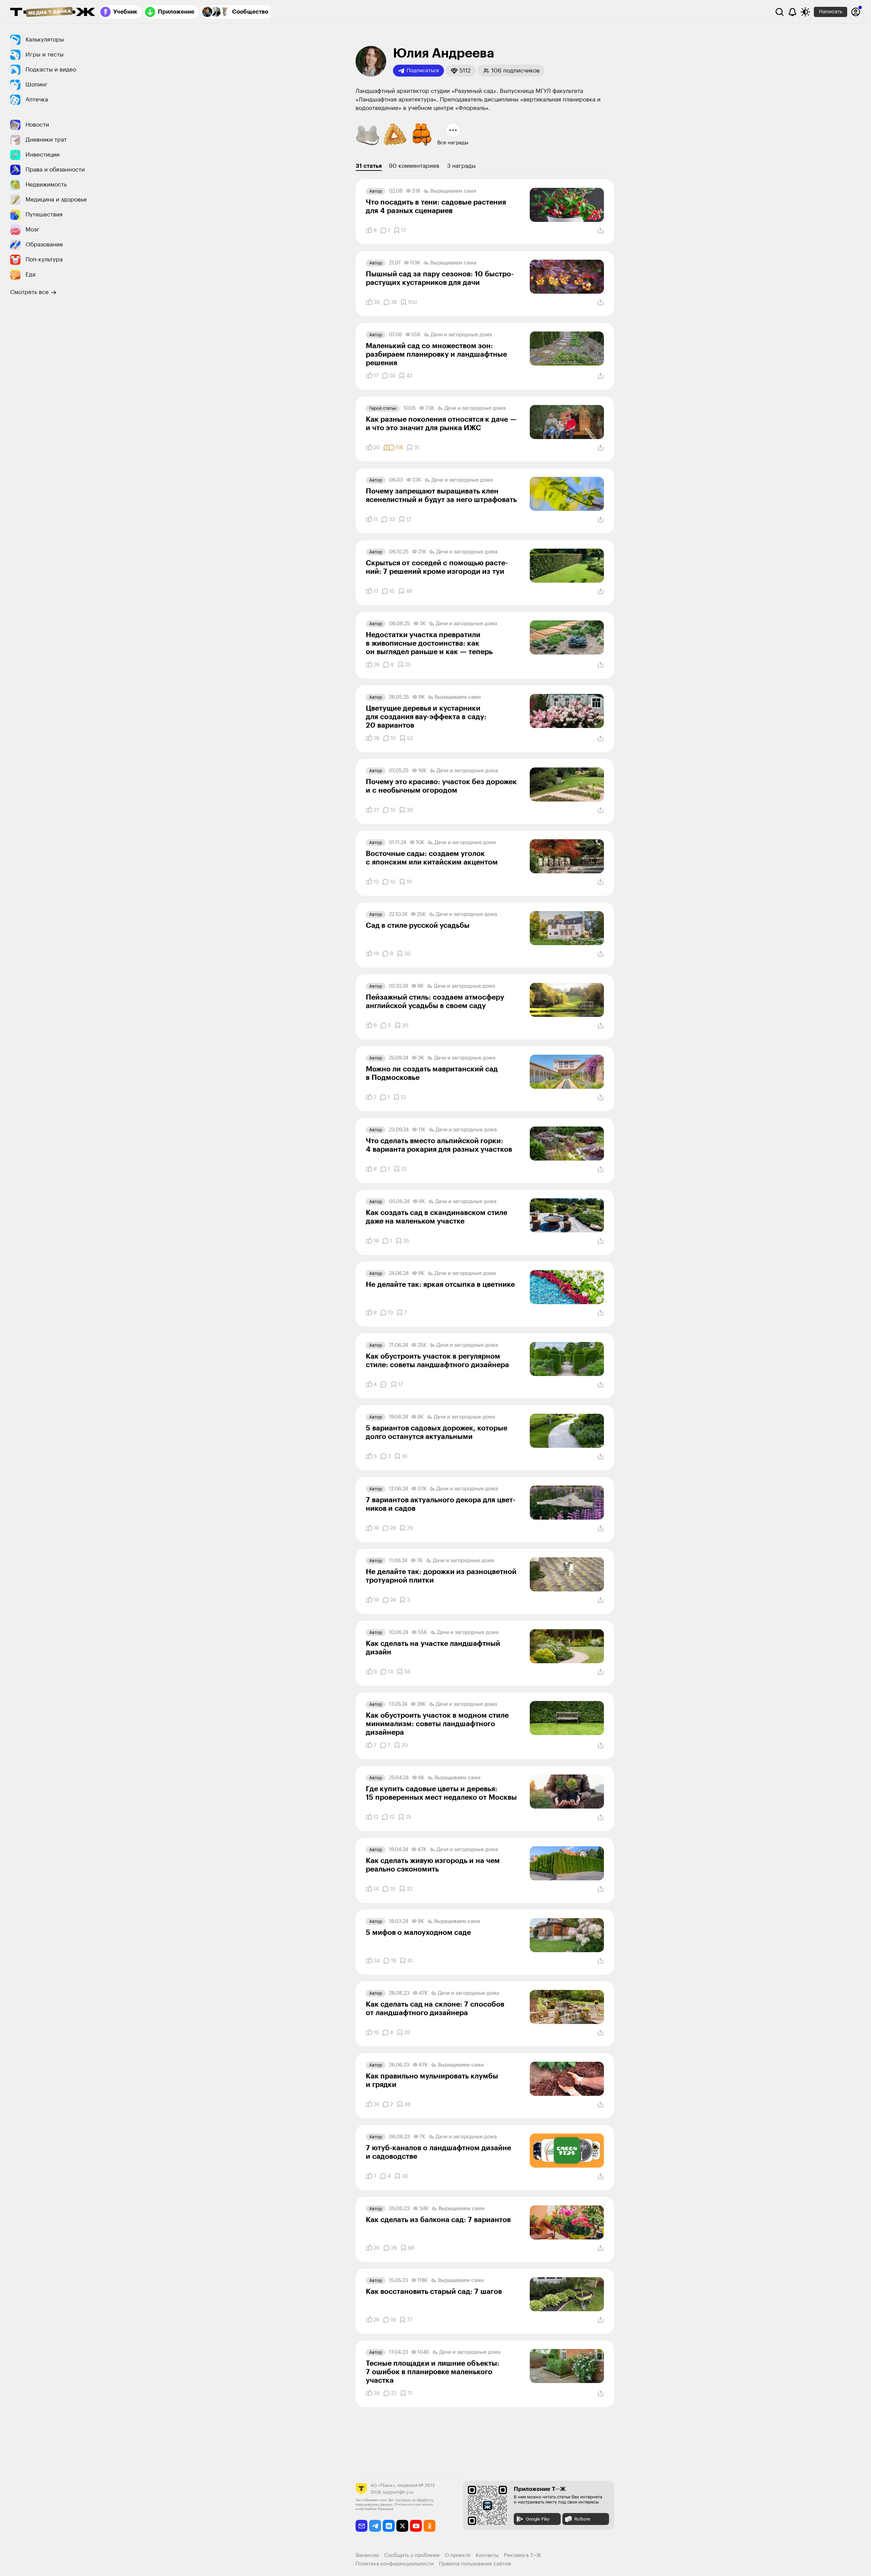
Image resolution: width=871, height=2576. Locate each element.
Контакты (487, 2555)
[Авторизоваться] (856, 12)
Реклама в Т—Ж (522, 2555)
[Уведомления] (792, 12)
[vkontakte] (389, 2526)
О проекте (458, 2555)
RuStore (582, 2519)
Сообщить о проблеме (412, 2555)
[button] (461, 71)
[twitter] (402, 2526)
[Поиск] (779, 12)
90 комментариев (414, 166)
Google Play (538, 2519)
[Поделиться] (601, 231)
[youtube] (416, 2526)
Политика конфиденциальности (395, 2564)
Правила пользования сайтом (475, 2564)
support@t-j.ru (398, 2492)
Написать (831, 12)
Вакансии (367, 2555)
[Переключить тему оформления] (805, 12)
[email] (361, 2526)
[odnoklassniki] (430, 2526)
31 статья (369, 166)
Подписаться (423, 71)
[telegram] (375, 2526)
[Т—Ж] (53, 13)
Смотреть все (29, 292)
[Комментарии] (383, 1384)
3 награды (461, 166)
